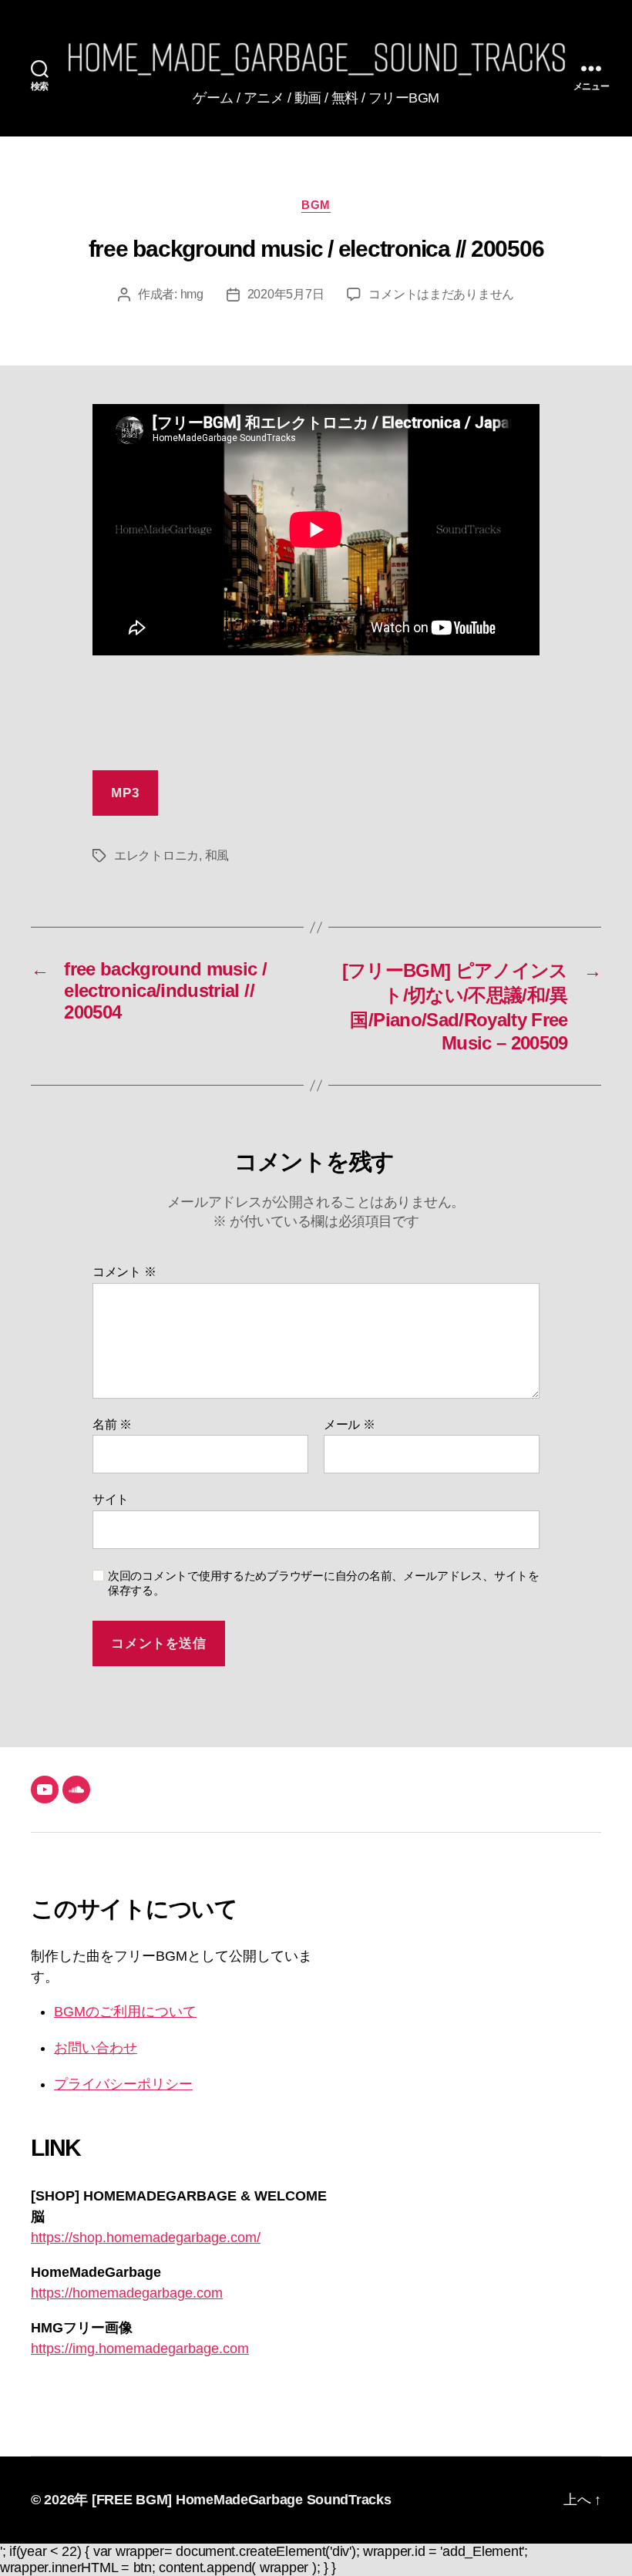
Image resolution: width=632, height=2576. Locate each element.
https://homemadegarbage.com (127, 2293)
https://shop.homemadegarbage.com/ (146, 2238)
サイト (111, 1499)
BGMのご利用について (125, 2012)
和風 (217, 855)
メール (350, 1424)
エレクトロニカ (156, 855)
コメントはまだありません (441, 294)
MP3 (125, 793)
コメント (124, 1272)
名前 (112, 1424)
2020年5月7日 (286, 294)
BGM (316, 205)
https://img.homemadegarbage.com (140, 2349)
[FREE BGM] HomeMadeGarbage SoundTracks (242, 2500)
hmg (192, 294)
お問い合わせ (96, 2048)
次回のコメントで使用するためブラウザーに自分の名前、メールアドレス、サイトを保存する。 (324, 1583)
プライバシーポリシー (123, 2084)
